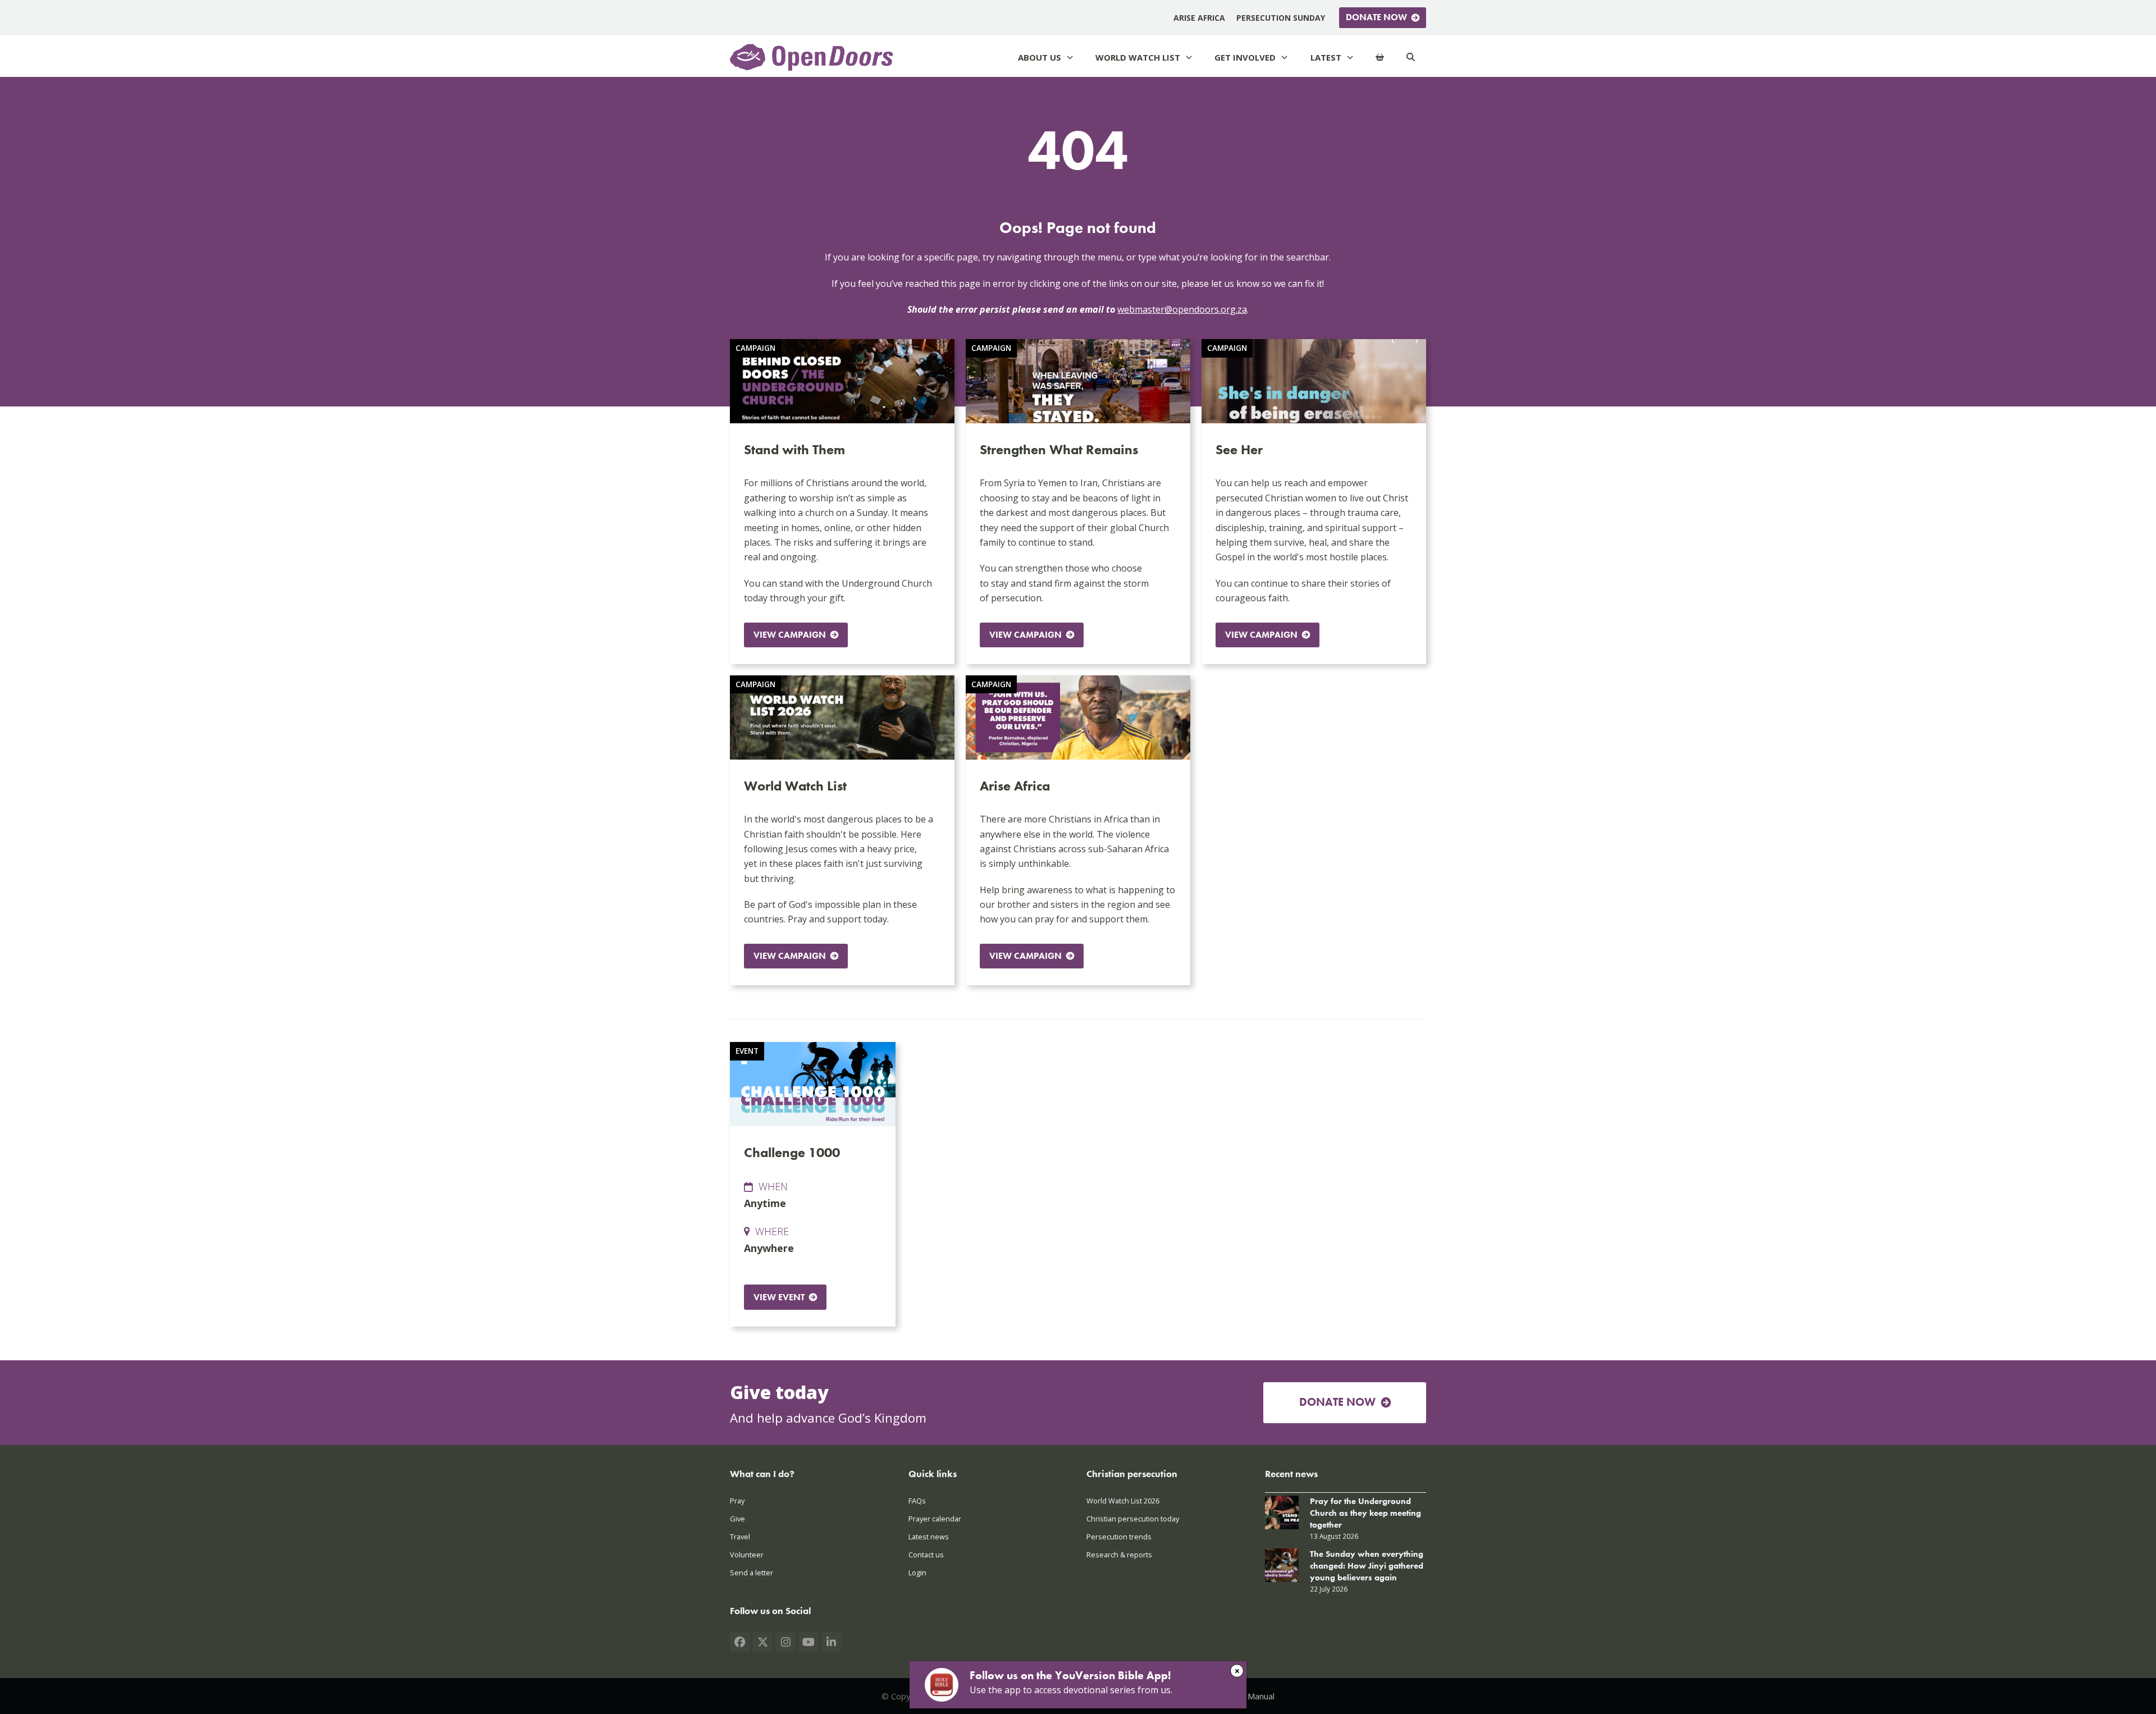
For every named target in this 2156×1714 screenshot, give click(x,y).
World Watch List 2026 (1123, 1501)
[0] (1380, 58)
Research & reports (1119, 1555)
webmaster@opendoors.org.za (1182, 309)
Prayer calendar (935, 1519)
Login (917, 1573)
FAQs (917, 1501)
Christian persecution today (1133, 1519)
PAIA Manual (1251, 1696)
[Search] (1411, 58)
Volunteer (747, 1555)
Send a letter (752, 1573)
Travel (740, 1537)
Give (737, 1519)
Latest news (929, 1537)
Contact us (926, 1555)
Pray (737, 1501)
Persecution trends (1119, 1537)
